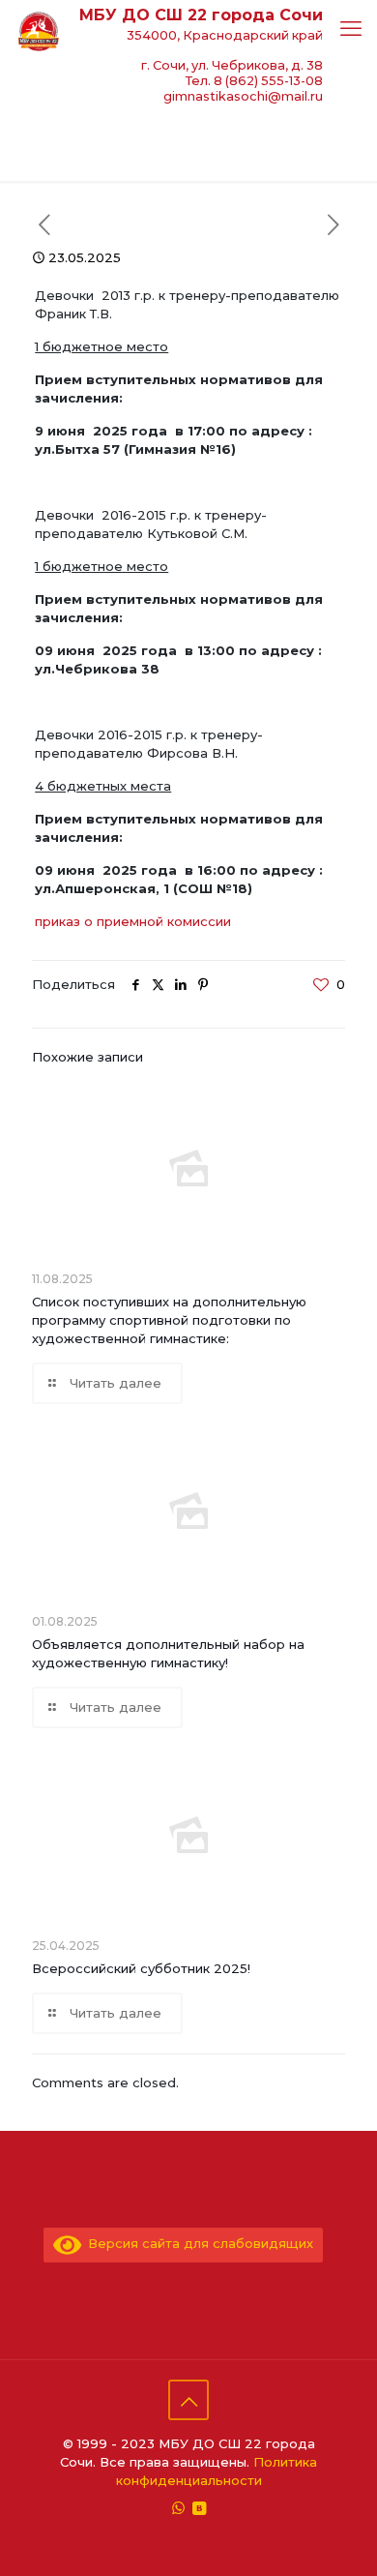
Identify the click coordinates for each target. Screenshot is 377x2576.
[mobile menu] (351, 29)
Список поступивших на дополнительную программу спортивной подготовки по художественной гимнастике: (169, 1320)
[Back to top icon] (188, 2400)
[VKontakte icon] (199, 2508)
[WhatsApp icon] (178, 2508)
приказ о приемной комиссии (133, 921)
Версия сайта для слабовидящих (197, 2243)
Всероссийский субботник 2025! (141, 1968)
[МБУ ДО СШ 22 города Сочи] (39, 29)
